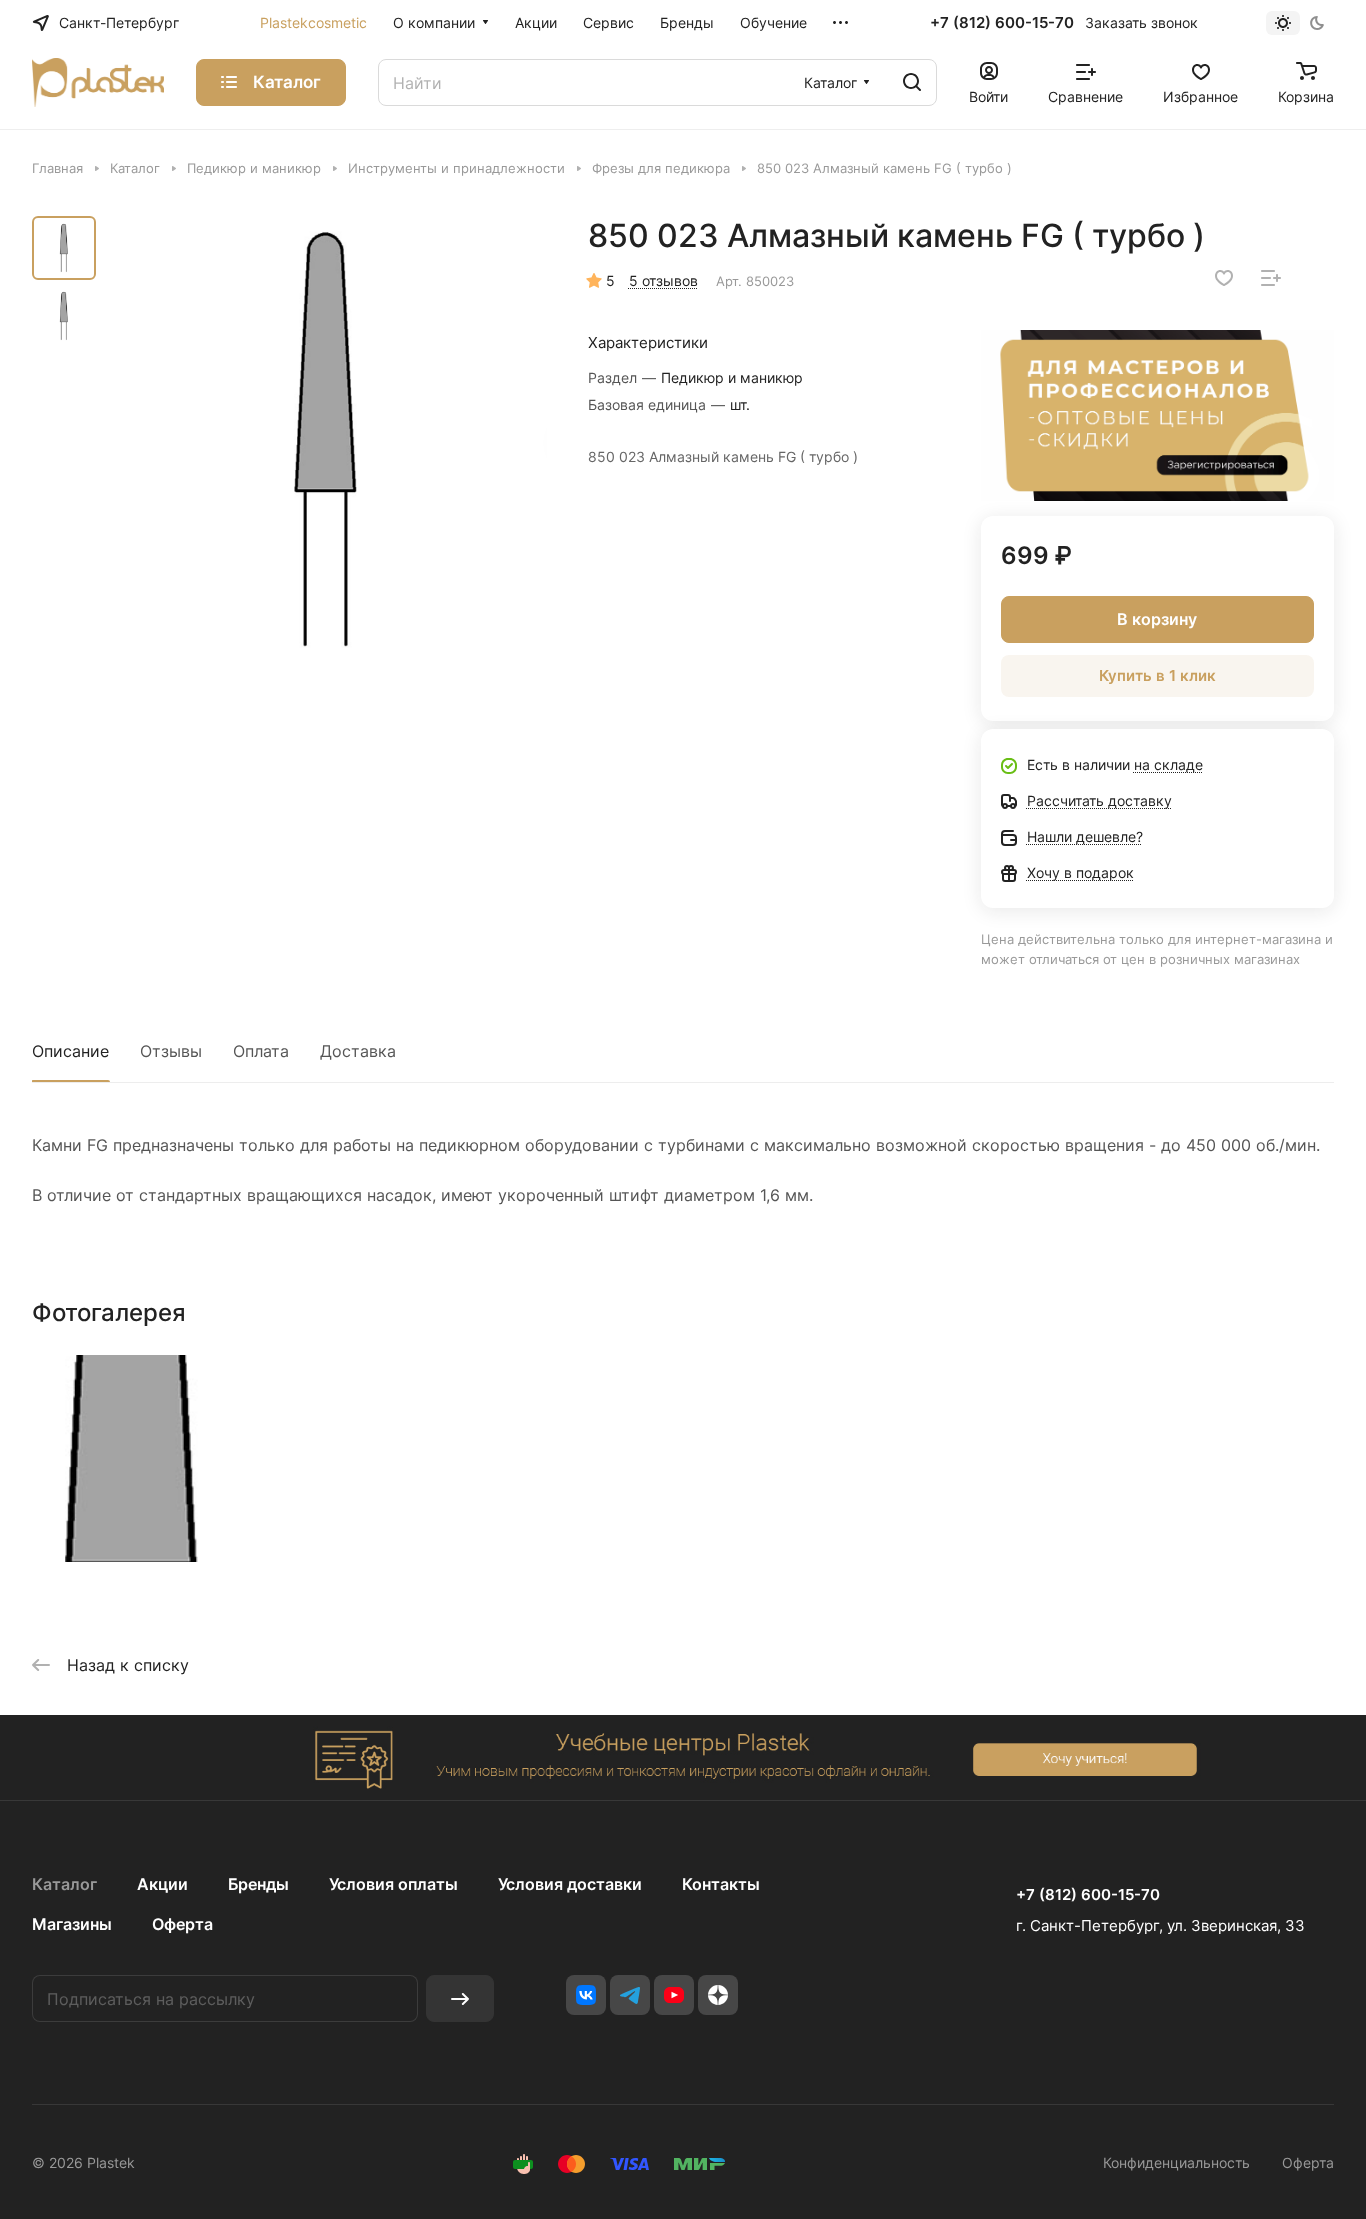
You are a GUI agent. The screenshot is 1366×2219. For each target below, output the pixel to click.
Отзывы (171, 1051)
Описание (70, 1051)
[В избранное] (1224, 278)
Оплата (261, 1051)
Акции (162, 1884)
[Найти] (912, 82)
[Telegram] (630, 1995)
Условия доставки (570, 1884)
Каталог (64, 1884)
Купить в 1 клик (1157, 675)
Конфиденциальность (1176, 2162)
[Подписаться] (460, 1998)
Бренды (258, 1884)
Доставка (358, 1051)
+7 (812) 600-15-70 (1002, 23)
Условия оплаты (393, 1884)
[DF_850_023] (327, 440)
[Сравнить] (1271, 278)
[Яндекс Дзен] (718, 1995)
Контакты (721, 1884)
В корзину (1157, 619)
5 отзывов (663, 280)
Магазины (72, 1924)
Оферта (182, 1924)
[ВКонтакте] (586, 1995)
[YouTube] (674, 1995)
